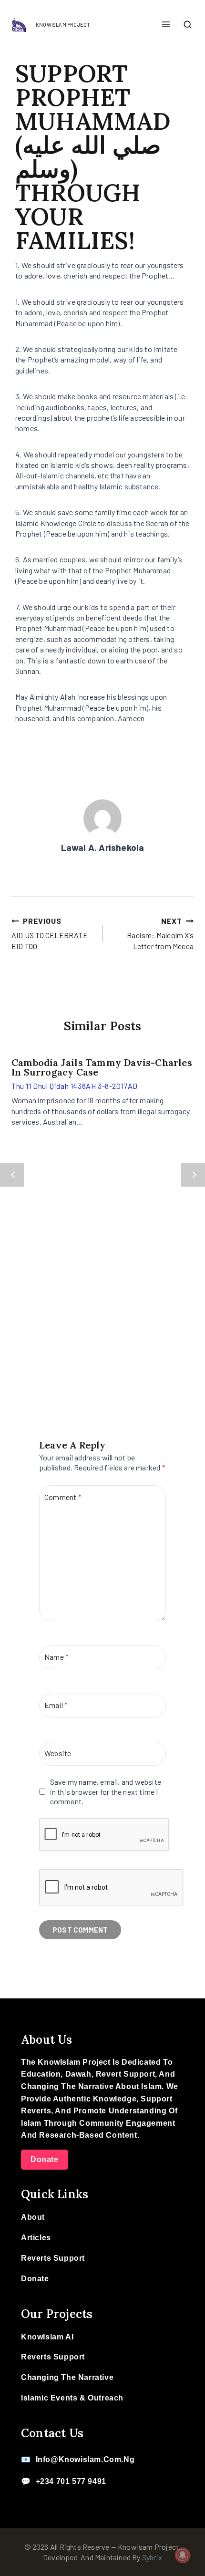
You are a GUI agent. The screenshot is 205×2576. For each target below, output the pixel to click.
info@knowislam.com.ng (85, 2459)
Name (56, 1657)
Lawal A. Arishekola (103, 847)
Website (58, 1753)
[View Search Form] (187, 25)
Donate (45, 2159)
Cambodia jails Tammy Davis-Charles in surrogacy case (102, 1067)
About (33, 2217)
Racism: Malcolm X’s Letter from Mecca (160, 933)
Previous (12, 1175)
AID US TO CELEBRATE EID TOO (50, 933)
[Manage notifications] (183, 2555)
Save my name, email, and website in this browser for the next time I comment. (106, 1792)
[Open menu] (166, 25)
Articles (36, 2238)
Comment (63, 1496)
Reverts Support (53, 2258)
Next (193, 1175)
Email (56, 1705)
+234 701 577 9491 (71, 2481)
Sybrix (152, 2557)
